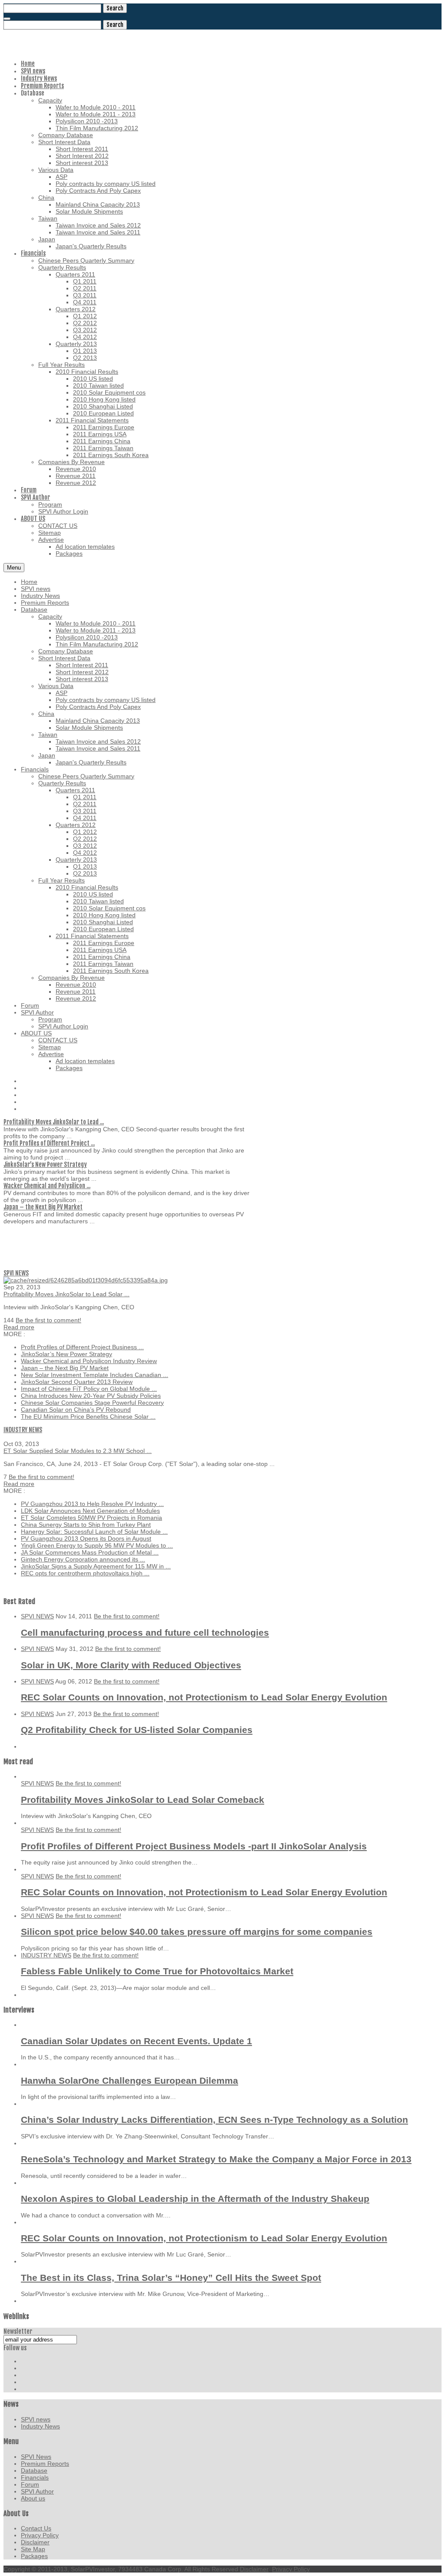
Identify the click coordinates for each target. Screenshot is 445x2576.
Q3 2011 (85, 811)
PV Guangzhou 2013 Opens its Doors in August (86, 1538)
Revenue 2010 (76, 985)
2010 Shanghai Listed (103, 922)
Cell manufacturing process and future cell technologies (145, 1632)
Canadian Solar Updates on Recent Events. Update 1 (136, 2041)
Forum (30, 1005)
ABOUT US (36, 1033)
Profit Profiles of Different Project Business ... (82, 1347)
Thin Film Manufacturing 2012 (97, 644)
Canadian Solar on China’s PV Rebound (76, 1410)
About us (33, 2498)
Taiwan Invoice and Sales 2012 (98, 741)
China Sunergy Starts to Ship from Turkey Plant (86, 1525)
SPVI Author (37, 1012)
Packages (69, 1068)
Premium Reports (45, 603)
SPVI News (36, 2457)
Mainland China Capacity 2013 (98, 721)
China (46, 714)
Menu (14, 568)
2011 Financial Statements (92, 936)
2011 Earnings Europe (104, 943)
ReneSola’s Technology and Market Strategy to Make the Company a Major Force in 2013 (216, 2159)
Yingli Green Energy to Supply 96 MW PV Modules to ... (97, 1545)
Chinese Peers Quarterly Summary (86, 776)
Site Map (33, 2549)
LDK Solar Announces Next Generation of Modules (90, 1511)
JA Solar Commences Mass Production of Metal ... (90, 1552)
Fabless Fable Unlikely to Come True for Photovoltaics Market (157, 1971)
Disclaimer (35, 2542)
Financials (35, 769)
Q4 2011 (85, 818)
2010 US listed (93, 894)
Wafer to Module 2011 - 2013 (96, 630)
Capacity (50, 616)
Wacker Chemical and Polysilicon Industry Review (89, 1361)
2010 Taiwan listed (98, 901)
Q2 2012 (85, 839)
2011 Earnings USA (100, 950)
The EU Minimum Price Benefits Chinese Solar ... (88, 1416)
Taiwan (48, 735)
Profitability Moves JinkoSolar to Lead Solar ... (66, 1294)
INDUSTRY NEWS (23, 1430)
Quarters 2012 (76, 825)
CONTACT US (58, 1040)
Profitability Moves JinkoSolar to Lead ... (54, 1122)
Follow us (15, 2348)
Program (50, 1019)
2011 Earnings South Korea (111, 971)
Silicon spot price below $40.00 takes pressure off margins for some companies (197, 1932)
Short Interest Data (64, 658)
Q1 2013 (85, 866)
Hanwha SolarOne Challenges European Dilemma (130, 2080)
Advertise (51, 1054)
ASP (61, 693)
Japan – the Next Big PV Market (43, 1207)
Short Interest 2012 (82, 672)
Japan (47, 755)
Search (115, 8)
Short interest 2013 (82, 679)
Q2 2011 (85, 804)
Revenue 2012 (76, 998)
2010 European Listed (103, 929)
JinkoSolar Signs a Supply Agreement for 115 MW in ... (96, 1566)
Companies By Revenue (71, 978)
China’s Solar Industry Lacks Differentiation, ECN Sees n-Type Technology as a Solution (214, 2120)
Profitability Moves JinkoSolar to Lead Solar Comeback (143, 1800)
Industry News (40, 596)
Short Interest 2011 (82, 665)
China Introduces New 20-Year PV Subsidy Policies (91, 1396)
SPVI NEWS (16, 1273)
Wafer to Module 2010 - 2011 (96, 623)
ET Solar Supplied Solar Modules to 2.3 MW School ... (78, 1451)
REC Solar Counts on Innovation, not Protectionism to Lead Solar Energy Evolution (204, 1697)
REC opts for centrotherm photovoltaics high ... (85, 1573)
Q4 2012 (85, 853)
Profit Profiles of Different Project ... (49, 1143)
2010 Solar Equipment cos (109, 908)
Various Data (56, 686)
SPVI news (36, 589)
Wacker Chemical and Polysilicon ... (47, 1186)
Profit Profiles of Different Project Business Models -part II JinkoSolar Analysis (194, 1846)
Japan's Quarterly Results (91, 762)
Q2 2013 (85, 873)
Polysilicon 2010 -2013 (87, 637)
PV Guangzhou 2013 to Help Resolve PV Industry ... (92, 1504)
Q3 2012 (85, 846)
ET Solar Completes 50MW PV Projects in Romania (91, 1518)
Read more (19, 1327)
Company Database (66, 651)
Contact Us (36, 2528)
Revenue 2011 (76, 992)
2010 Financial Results (87, 887)
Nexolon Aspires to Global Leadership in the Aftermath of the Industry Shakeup (195, 2199)
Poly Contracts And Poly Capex (98, 707)
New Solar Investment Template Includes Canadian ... (95, 1375)
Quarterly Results (62, 783)
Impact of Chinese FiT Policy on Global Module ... (89, 1389)
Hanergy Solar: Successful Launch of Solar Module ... (94, 1532)
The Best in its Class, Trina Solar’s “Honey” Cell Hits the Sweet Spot (171, 2278)
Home (29, 582)
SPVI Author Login (63, 1026)
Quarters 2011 (75, 790)
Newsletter (18, 2331)
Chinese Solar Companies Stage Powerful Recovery (92, 1403)
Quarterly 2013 (76, 860)
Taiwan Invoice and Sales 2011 (98, 748)
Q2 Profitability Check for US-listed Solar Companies (137, 1730)
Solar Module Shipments (89, 728)
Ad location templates (85, 1061)
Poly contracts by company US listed (106, 700)
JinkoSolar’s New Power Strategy (45, 1164)
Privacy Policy (40, 2535)
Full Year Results (61, 880)
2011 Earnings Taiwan (103, 964)
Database (34, 609)
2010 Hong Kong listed (104, 915)
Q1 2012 (85, 832)
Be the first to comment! (48, 1320)
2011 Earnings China (102, 957)
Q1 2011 (85, 797)
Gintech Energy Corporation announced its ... (83, 1559)
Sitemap (50, 1047)
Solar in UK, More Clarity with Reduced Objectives (131, 1665)
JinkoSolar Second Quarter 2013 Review (77, 1382)
